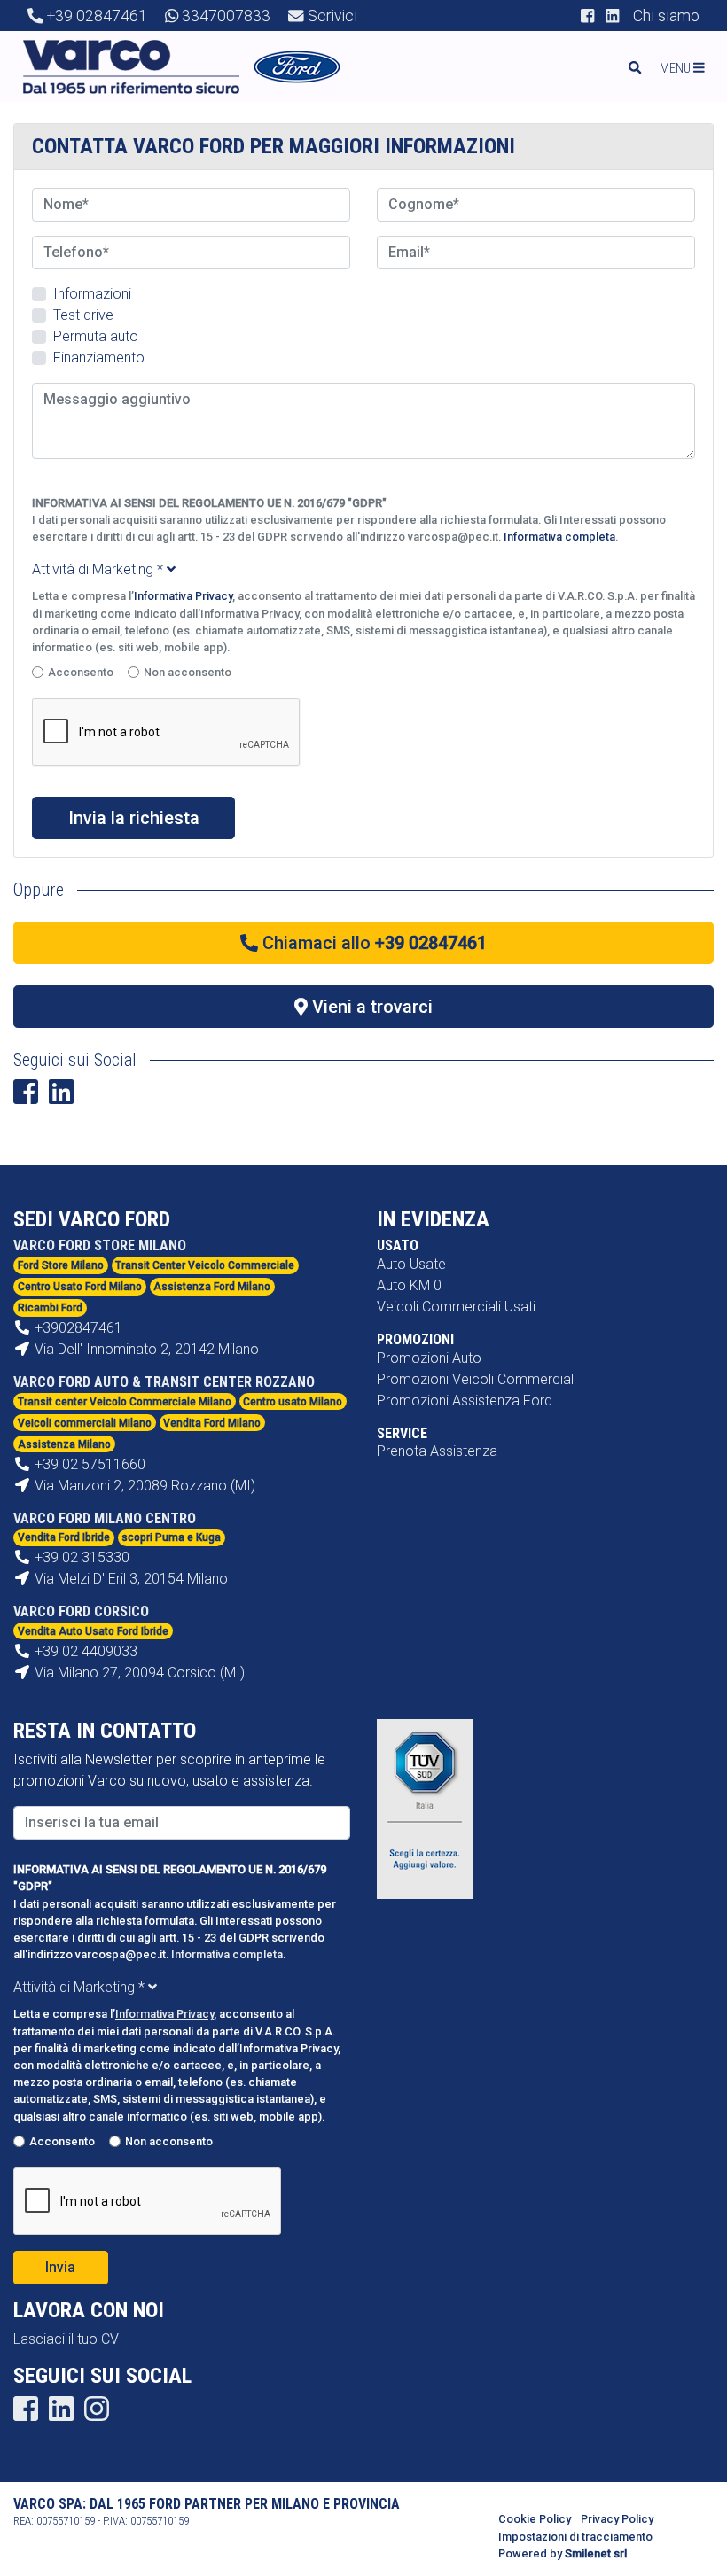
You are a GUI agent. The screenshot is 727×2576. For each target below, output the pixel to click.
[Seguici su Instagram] (97, 2414)
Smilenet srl (596, 2553)
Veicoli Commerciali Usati (456, 1307)
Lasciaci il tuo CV (66, 2339)
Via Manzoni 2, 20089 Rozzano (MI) (143, 1486)
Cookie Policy (535, 2519)
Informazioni (92, 294)
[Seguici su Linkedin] (612, 16)
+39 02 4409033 (86, 1651)
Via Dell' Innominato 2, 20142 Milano (145, 1349)
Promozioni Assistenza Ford (465, 1401)
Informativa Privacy (183, 596)
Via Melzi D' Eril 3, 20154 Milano (129, 1579)
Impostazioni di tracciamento (575, 2537)
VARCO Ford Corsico (81, 1611)
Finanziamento (99, 358)
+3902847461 (78, 1328)
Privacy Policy (617, 2519)
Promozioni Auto (429, 1358)
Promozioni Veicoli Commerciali (477, 1379)
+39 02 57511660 (90, 1464)
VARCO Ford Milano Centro (105, 1518)
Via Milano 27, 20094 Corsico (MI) (138, 1673)
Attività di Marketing (98, 569)
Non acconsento (188, 672)
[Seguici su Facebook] (587, 16)
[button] (688, 68)
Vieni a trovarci (370, 1007)
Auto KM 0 (409, 1285)
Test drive (83, 315)
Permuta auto (96, 336)
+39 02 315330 (82, 1557)
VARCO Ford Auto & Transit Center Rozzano (164, 1382)
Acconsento (81, 672)
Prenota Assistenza (437, 1451)
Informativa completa (559, 537)
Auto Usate (411, 1264)
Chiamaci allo (372, 943)
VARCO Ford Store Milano (100, 1245)
